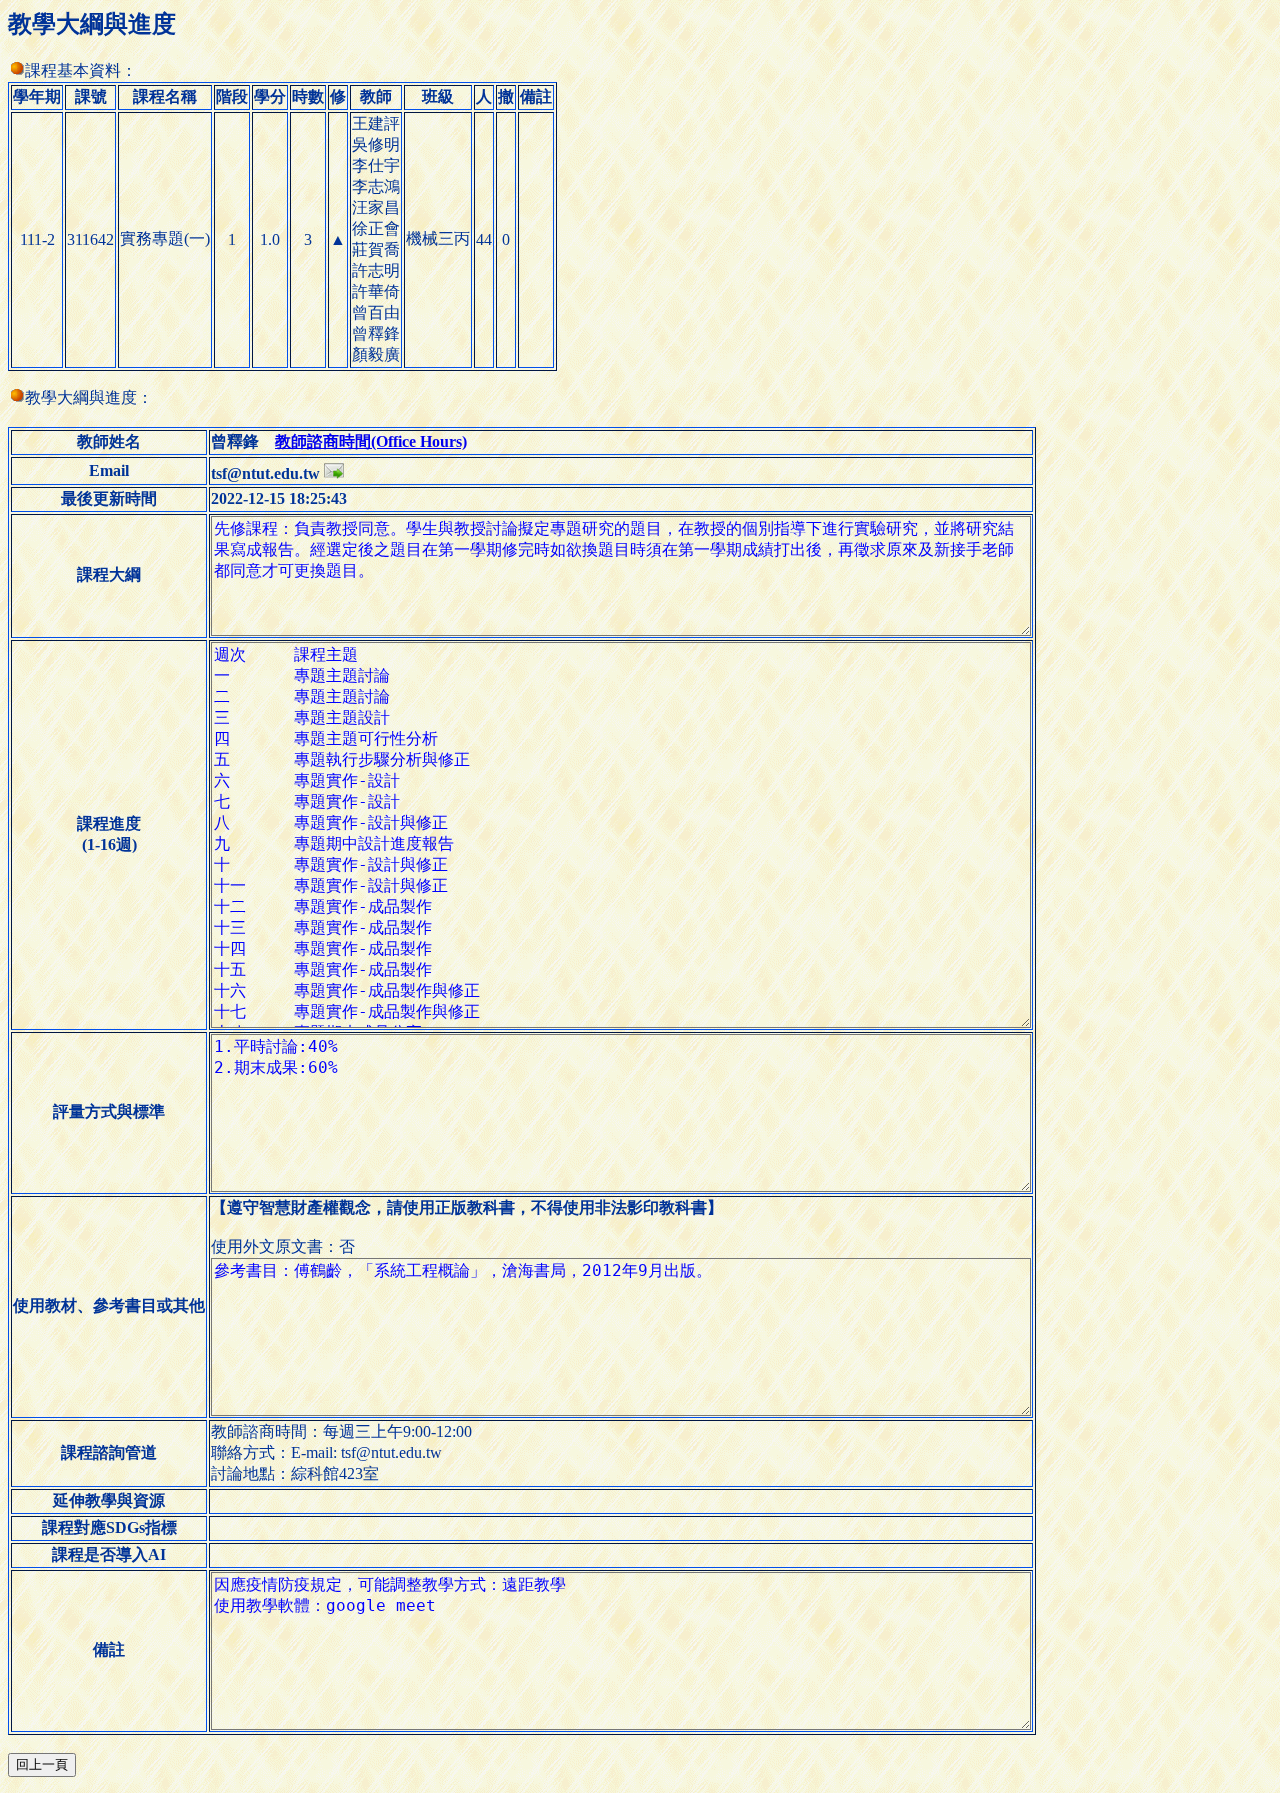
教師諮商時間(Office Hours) (371, 441)
